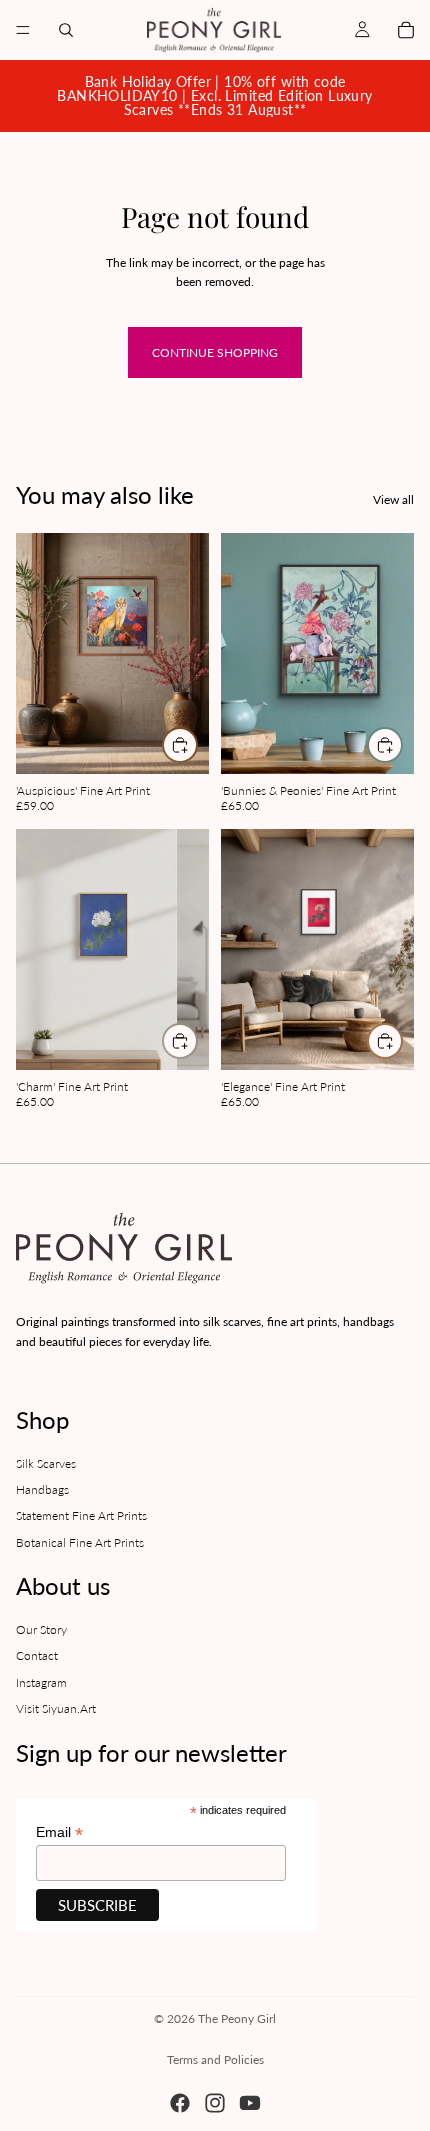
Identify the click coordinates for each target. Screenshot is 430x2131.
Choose (197, 745)
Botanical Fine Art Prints (80, 1542)
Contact (37, 1655)
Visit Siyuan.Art (56, 1708)
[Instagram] (215, 2103)
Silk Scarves (46, 1462)
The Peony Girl (237, 2018)
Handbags (42, 1489)
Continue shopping (215, 352)
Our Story (41, 1629)
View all (393, 499)
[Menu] (23, 30)
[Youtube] (250, 2103)
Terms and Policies (215, 2059)
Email (59, 1832)
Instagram (41, 1682)
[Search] (66, 30)
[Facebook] (180, 2103)
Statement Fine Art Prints (81, 1515)
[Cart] (406, 30)
